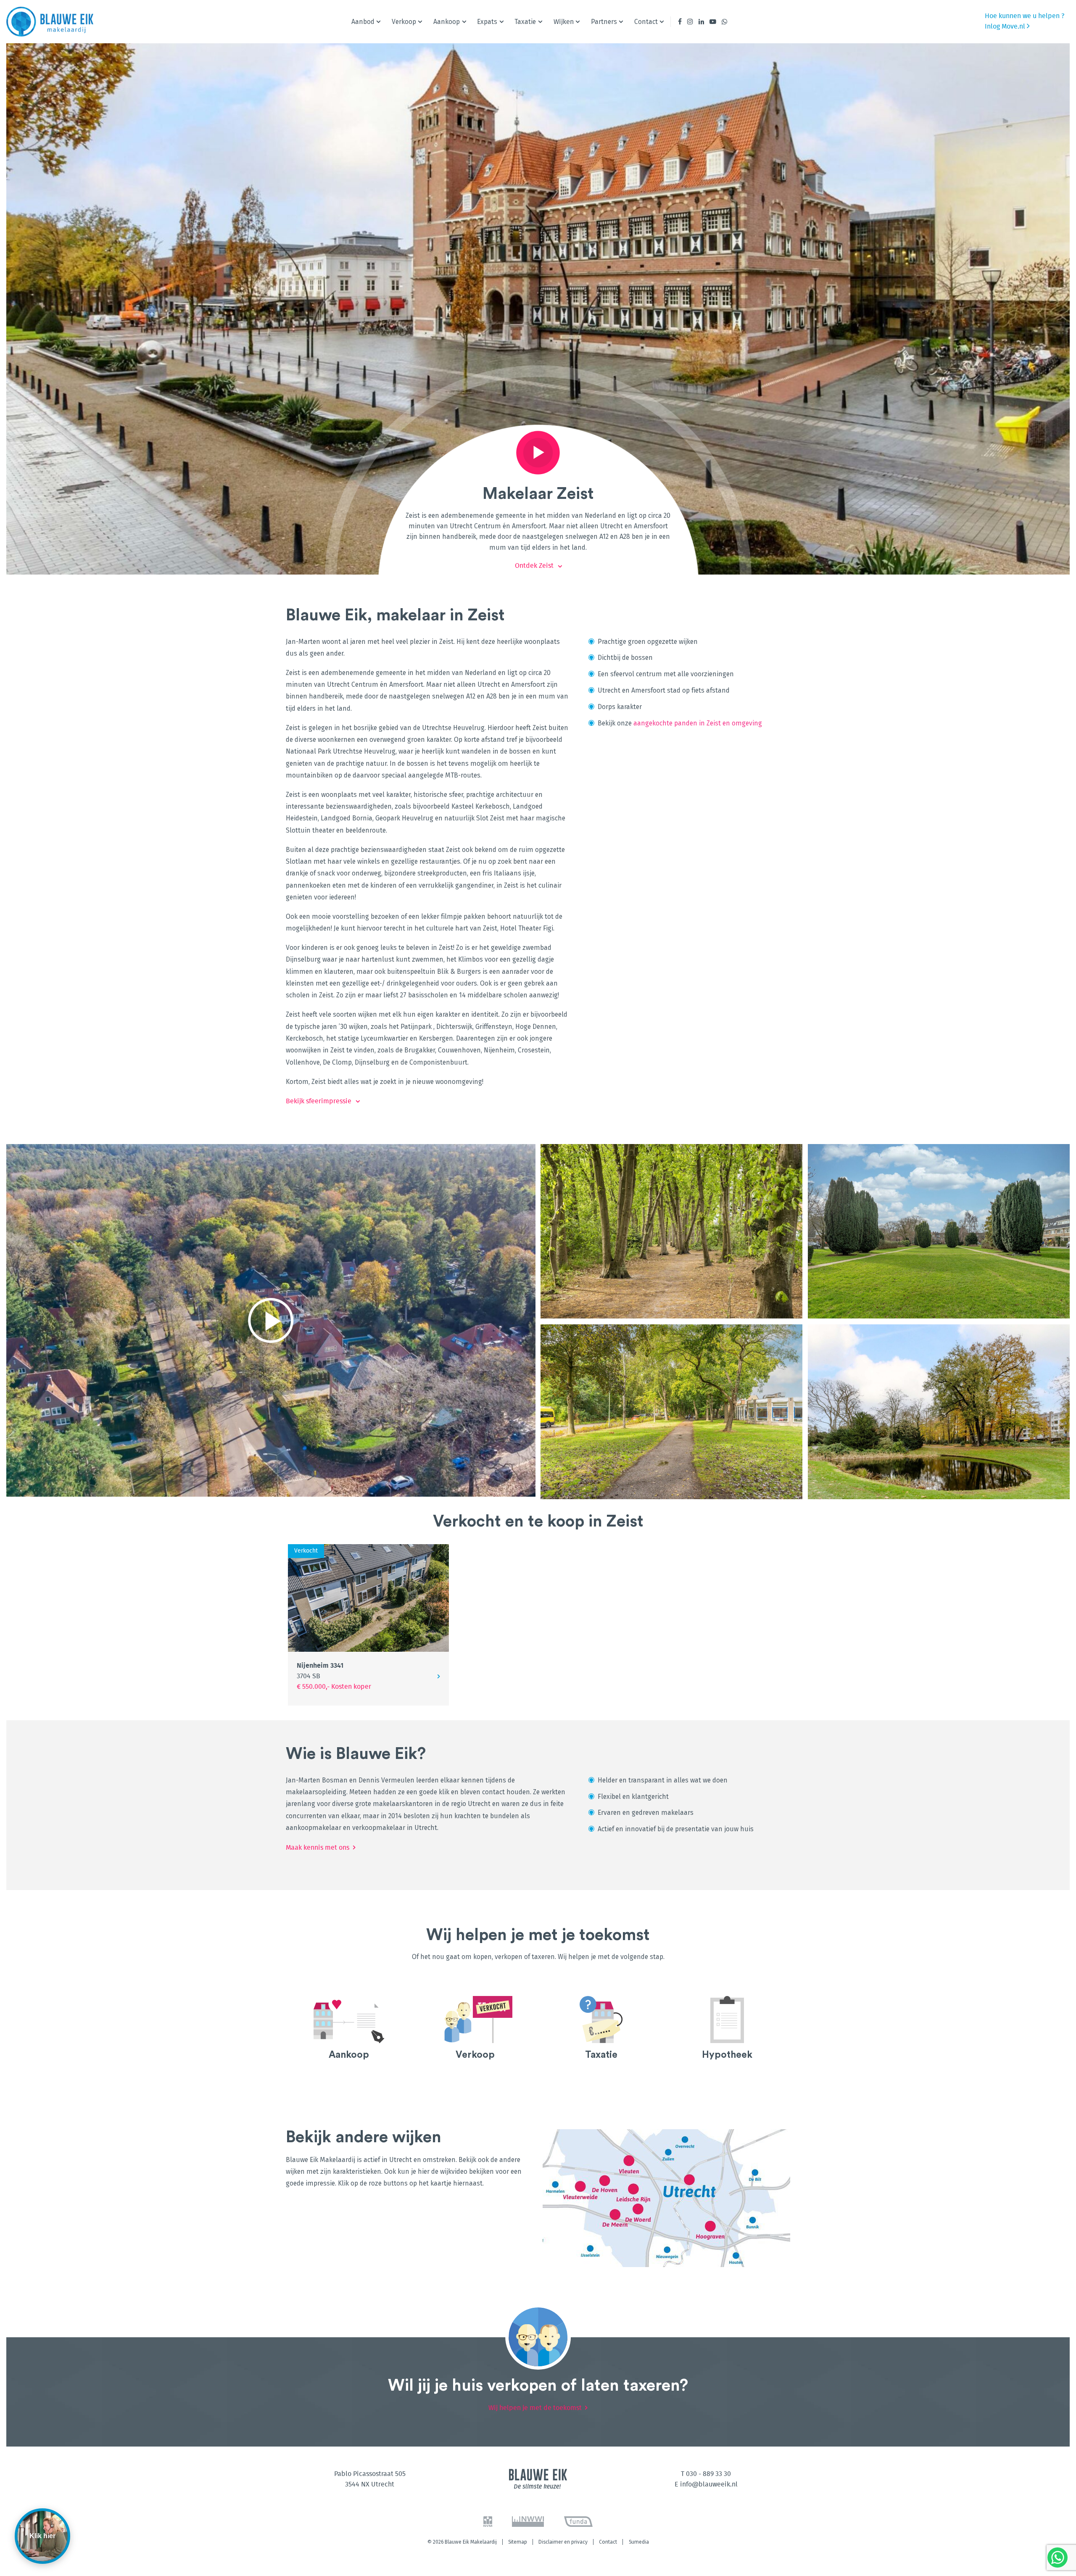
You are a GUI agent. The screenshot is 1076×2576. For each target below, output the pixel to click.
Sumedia (639, 2542)
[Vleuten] (629, 2160)
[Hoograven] (711, 2226)
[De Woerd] (639, 2209)
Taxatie (525, 22)
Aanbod (363, 22)
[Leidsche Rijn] (634, 2189)
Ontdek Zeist (534, 566)
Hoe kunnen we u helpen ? (1025, 16)
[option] (349, 2032)
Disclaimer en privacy (563, 2542)
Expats (487, 22)
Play (538, 453)
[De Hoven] (604, 2180)
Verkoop (404, 22)
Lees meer (349, 2032)
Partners (604, 22)
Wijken (564, 22)
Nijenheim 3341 (320, 1671)
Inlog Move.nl (1006, 26)
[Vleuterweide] (577, 2186)
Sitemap (518, 2542)
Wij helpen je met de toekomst (535, 2408)
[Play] (271, 1320)
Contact (646, 22)
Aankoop (447, 22)
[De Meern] (614, 2215)
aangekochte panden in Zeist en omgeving (698, 723)
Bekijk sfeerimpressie (319, 1101)
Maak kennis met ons (318, 1848)
